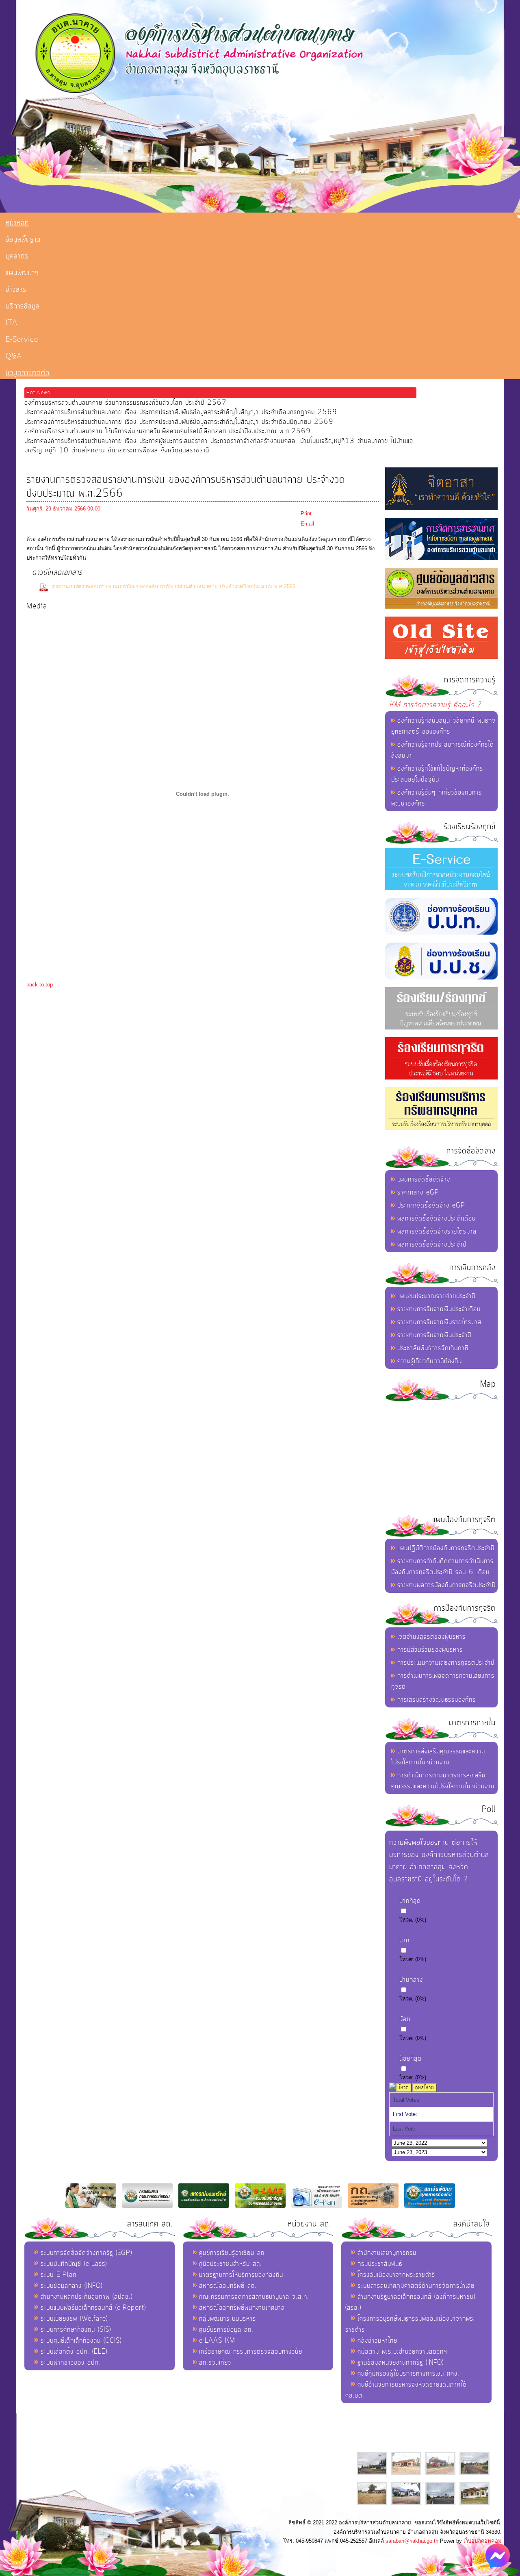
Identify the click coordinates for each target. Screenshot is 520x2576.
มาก (404, 1940)
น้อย (405, 2019)
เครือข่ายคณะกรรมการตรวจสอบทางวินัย (251, 2352)
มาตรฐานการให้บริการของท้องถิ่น (241, 2275)
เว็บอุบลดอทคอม (483, 2541)
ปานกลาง (411, 1980)
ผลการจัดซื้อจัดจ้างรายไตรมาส (437, 1232)
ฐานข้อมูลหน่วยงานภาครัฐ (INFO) (401, 2363)
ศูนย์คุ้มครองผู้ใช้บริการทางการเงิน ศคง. (408, 2374)
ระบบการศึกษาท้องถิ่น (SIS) (76, 2330)
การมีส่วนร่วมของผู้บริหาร (430, 1650)
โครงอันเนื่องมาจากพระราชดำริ (396, 2275)
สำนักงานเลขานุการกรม (387, 2253)
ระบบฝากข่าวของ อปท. (70, 2363)
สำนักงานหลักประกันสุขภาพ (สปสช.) (87, 2297)
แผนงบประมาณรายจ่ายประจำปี (436, 1296)
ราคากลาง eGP (418, 1192)
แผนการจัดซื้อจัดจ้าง (424, 1179)
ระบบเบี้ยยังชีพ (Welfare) (74, 2319)
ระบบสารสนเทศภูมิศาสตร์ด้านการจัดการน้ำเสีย (416, 2286)
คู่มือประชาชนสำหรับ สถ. (231, 2264)
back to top (40, 985)
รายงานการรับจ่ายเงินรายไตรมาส (439, 1322)
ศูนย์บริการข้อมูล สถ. (226, 2330)
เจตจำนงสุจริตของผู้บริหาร (431, 1637)
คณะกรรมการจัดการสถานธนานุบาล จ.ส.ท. (254, 2297)
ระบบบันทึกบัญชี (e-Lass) (74, 2264)
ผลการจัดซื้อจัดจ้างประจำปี (432, 1245)
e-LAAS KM (217, 2341)
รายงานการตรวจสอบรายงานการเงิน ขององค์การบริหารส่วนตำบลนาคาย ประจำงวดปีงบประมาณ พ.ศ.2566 (173, 586)
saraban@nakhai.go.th (412, 2541)
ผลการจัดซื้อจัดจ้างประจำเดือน (437, 1218)
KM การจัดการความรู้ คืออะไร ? (435, 705)
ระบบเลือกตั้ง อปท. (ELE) (74, 2352)
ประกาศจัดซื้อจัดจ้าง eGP (431, 1205)
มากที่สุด (410, 1901)
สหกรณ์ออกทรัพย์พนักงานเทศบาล (242, 2308)
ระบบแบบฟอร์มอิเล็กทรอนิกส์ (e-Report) (93, 2308)
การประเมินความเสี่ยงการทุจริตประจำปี (446, 1663)
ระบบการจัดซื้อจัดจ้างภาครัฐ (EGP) (86, 2253)
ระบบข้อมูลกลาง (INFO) (71, 2286)
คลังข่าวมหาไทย (377, 2341)
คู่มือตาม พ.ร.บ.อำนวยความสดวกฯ (402, 2352)
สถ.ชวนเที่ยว (215, 2363)
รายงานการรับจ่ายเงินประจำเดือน (439, 1309)
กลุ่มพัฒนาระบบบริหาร (227, 2319)
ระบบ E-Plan (58, 2275)
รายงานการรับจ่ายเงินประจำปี (434, 1335)
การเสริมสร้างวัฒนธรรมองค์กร (437, 1700)
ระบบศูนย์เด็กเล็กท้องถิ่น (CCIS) (81, 2341)
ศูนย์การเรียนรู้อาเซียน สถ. (233, 2253)
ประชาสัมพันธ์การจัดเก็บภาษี (433, 1348)
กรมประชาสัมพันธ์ (380, 2264)
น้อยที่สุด (411, 2059)
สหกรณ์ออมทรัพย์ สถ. (228, 2286)
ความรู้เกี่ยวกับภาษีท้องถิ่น (430, 1361)
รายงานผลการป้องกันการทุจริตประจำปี (446, 1585)
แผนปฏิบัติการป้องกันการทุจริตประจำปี (446, 1548)
